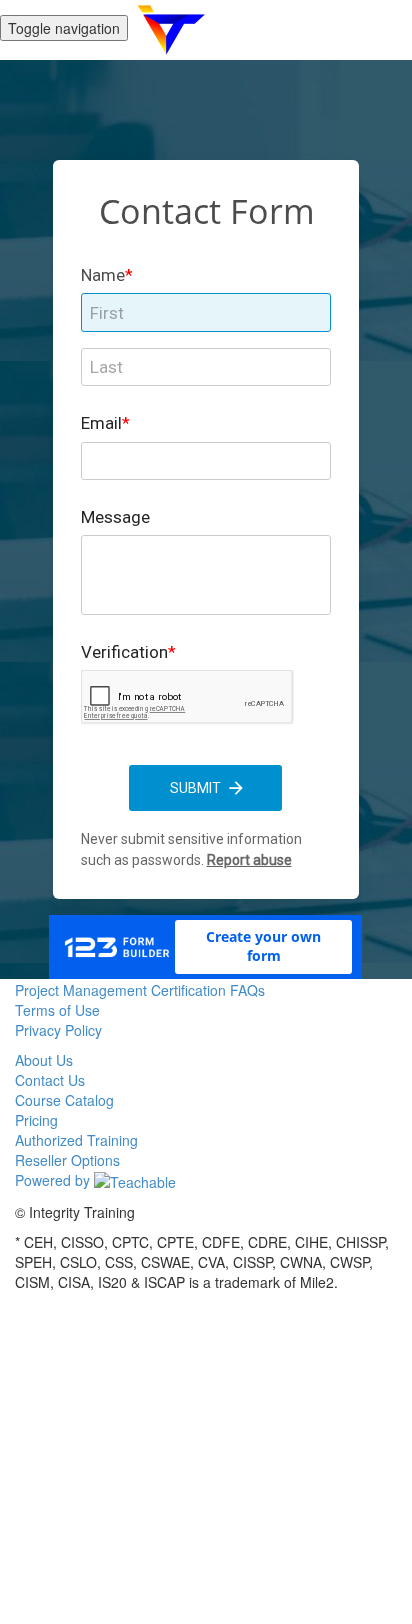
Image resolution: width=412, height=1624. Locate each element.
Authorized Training (76, 1140)
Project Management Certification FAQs (140, 990)
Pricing (36, 1120)
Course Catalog (64, 1100)
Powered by (54, 1180)
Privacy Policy (58, 1030)
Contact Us (50, 1080)
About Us (44, 1060)
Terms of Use (57, 1010)
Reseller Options (67, 1160)
